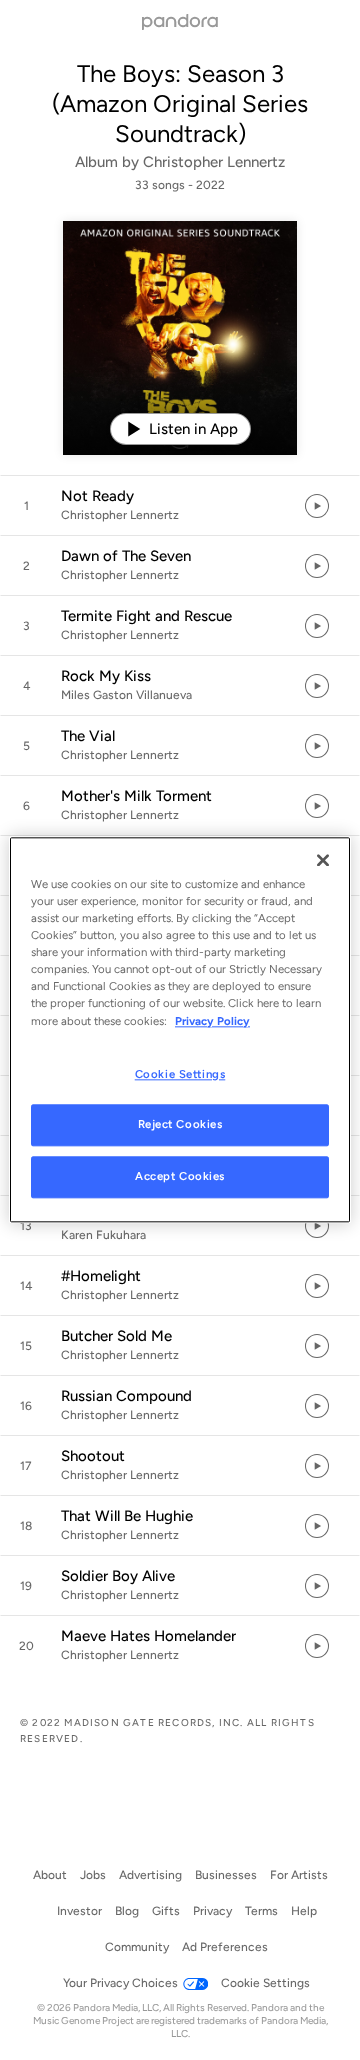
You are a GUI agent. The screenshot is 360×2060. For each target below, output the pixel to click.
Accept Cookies (180, 1177)
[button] (180, 506)
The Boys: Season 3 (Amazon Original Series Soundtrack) (180, 103)
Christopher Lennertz (214, 162)
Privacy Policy (212, 1021)
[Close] (323, 860)
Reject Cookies (180, 1125)
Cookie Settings (180, 1074)
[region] (180, 1029)
